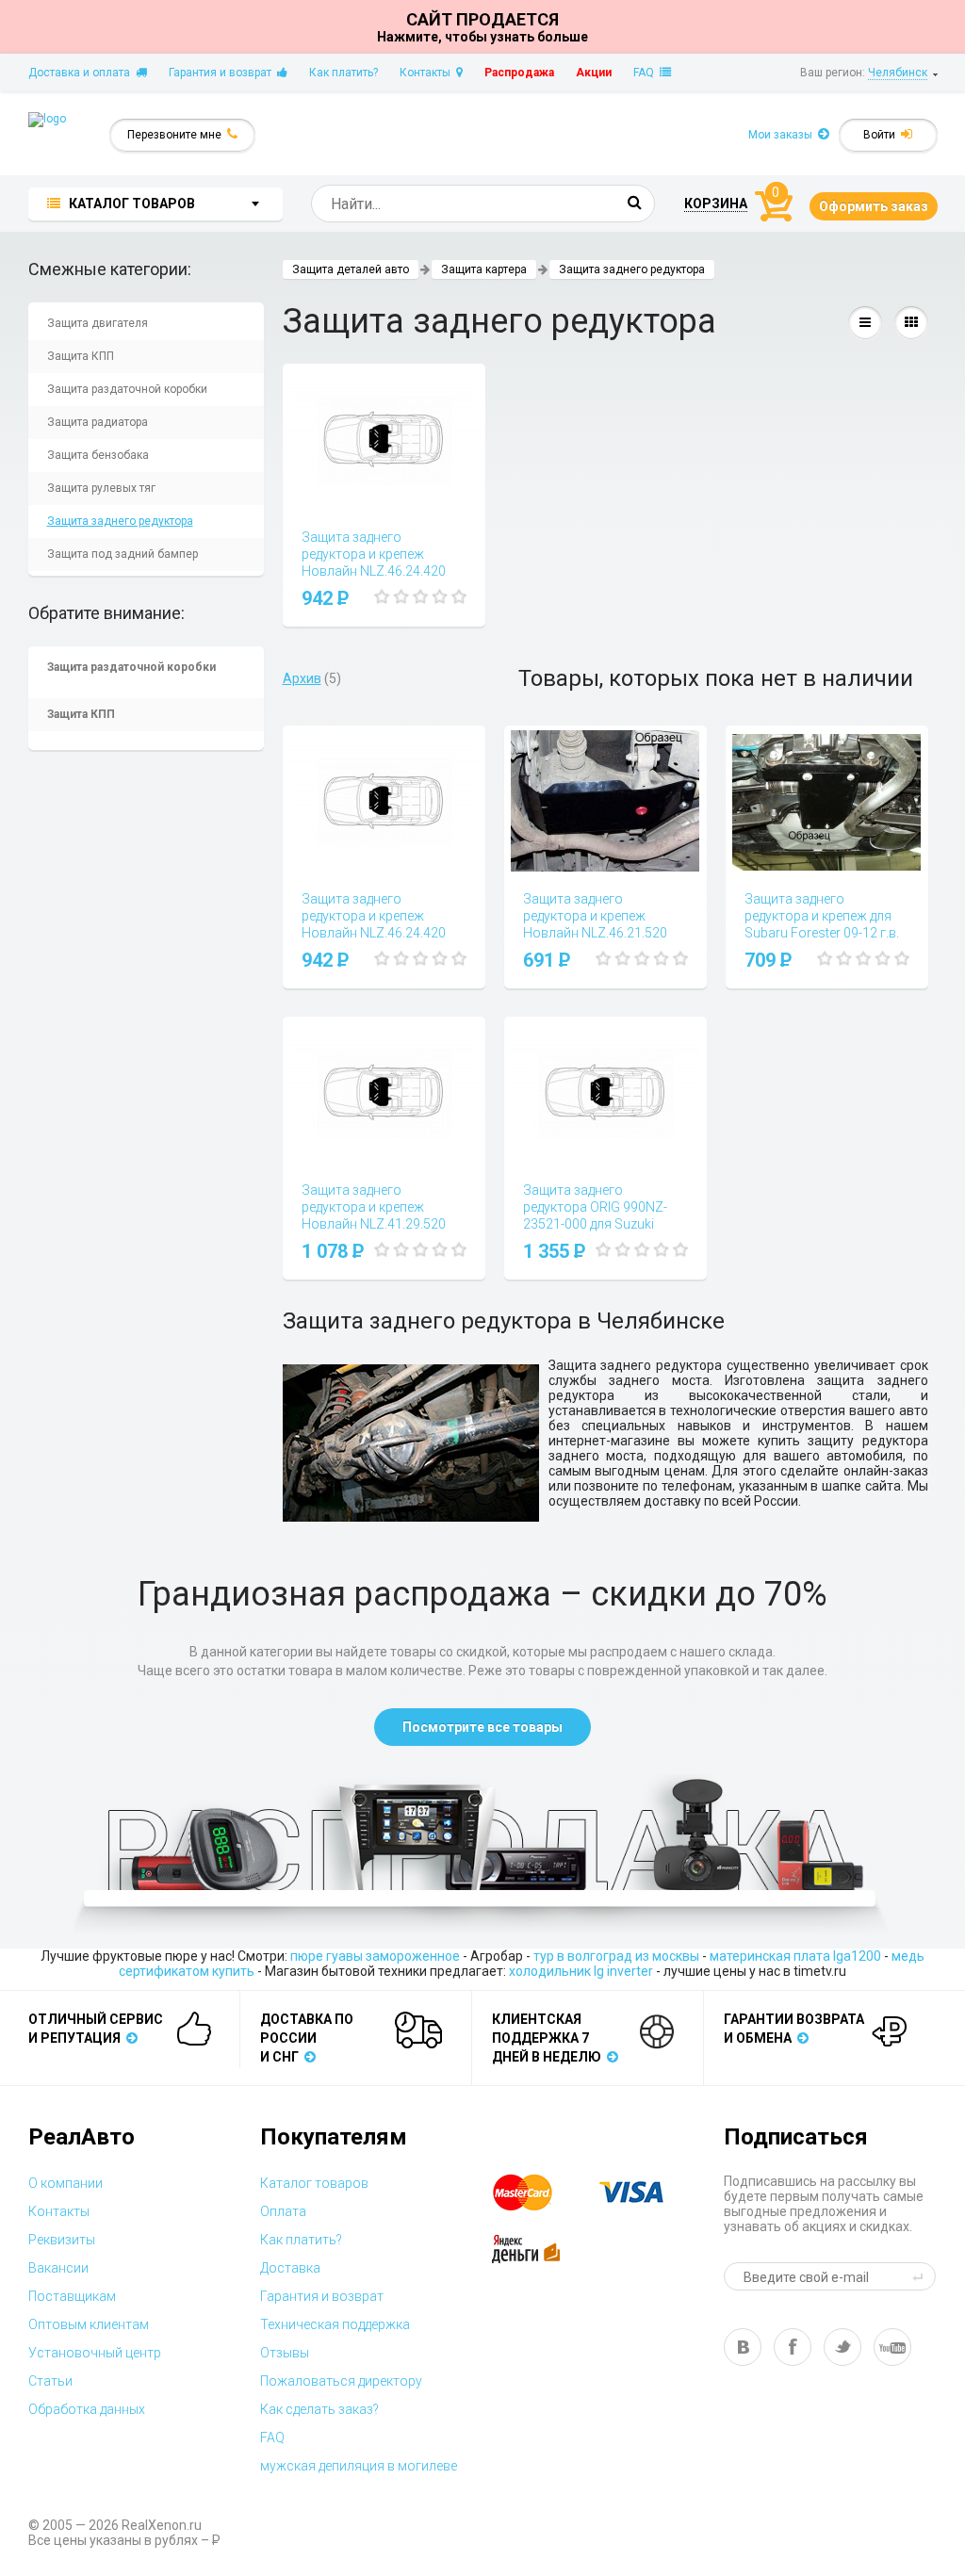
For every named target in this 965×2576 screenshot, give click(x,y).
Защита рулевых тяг (101, 488)
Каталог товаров (314, 2183)
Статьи (50, 2381)
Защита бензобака (98, 455)
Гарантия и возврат (223, 73)
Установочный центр (95, 2353)
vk (743, 2347)
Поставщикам (72, 2296)
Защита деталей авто (351, 269)
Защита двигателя (98, 323)
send (921, 2276)
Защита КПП (81, 356)
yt (892, 2347)
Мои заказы (783, 135)
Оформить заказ (874, 206)
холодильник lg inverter (581, 1971)
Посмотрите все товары (482, 1727)
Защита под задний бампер (123, 554)
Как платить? (343, 73)
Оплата (283, 2211)
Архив (302, 678)
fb (793, 2347)
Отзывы (285, 2353)
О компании (65, 2183)
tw (842, 2347)
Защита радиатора (98, 422)
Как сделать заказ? (319, 2409)
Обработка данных (87, 2409)
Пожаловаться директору (341, 2381)
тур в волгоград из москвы (616, 1956)
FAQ (646, 73)
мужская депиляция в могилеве (359, 2466)
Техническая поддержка (335, 2324)
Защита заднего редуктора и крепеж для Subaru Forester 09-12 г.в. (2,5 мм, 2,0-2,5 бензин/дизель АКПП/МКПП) (822, 933)
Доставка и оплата (82, 73)
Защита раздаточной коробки (127, 389)
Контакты (428, 73)
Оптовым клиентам (89, 2324)
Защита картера (484, 269)
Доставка (290, 2268)
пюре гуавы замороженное (375, 1956)
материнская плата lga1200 (795, 1956)
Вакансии (58, 2268)
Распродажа (519, 73)
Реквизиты (62, 2240)
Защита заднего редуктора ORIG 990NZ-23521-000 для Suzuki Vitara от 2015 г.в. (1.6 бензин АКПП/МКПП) (595, 1224)
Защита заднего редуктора (120, 521)
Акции (594, 73)
